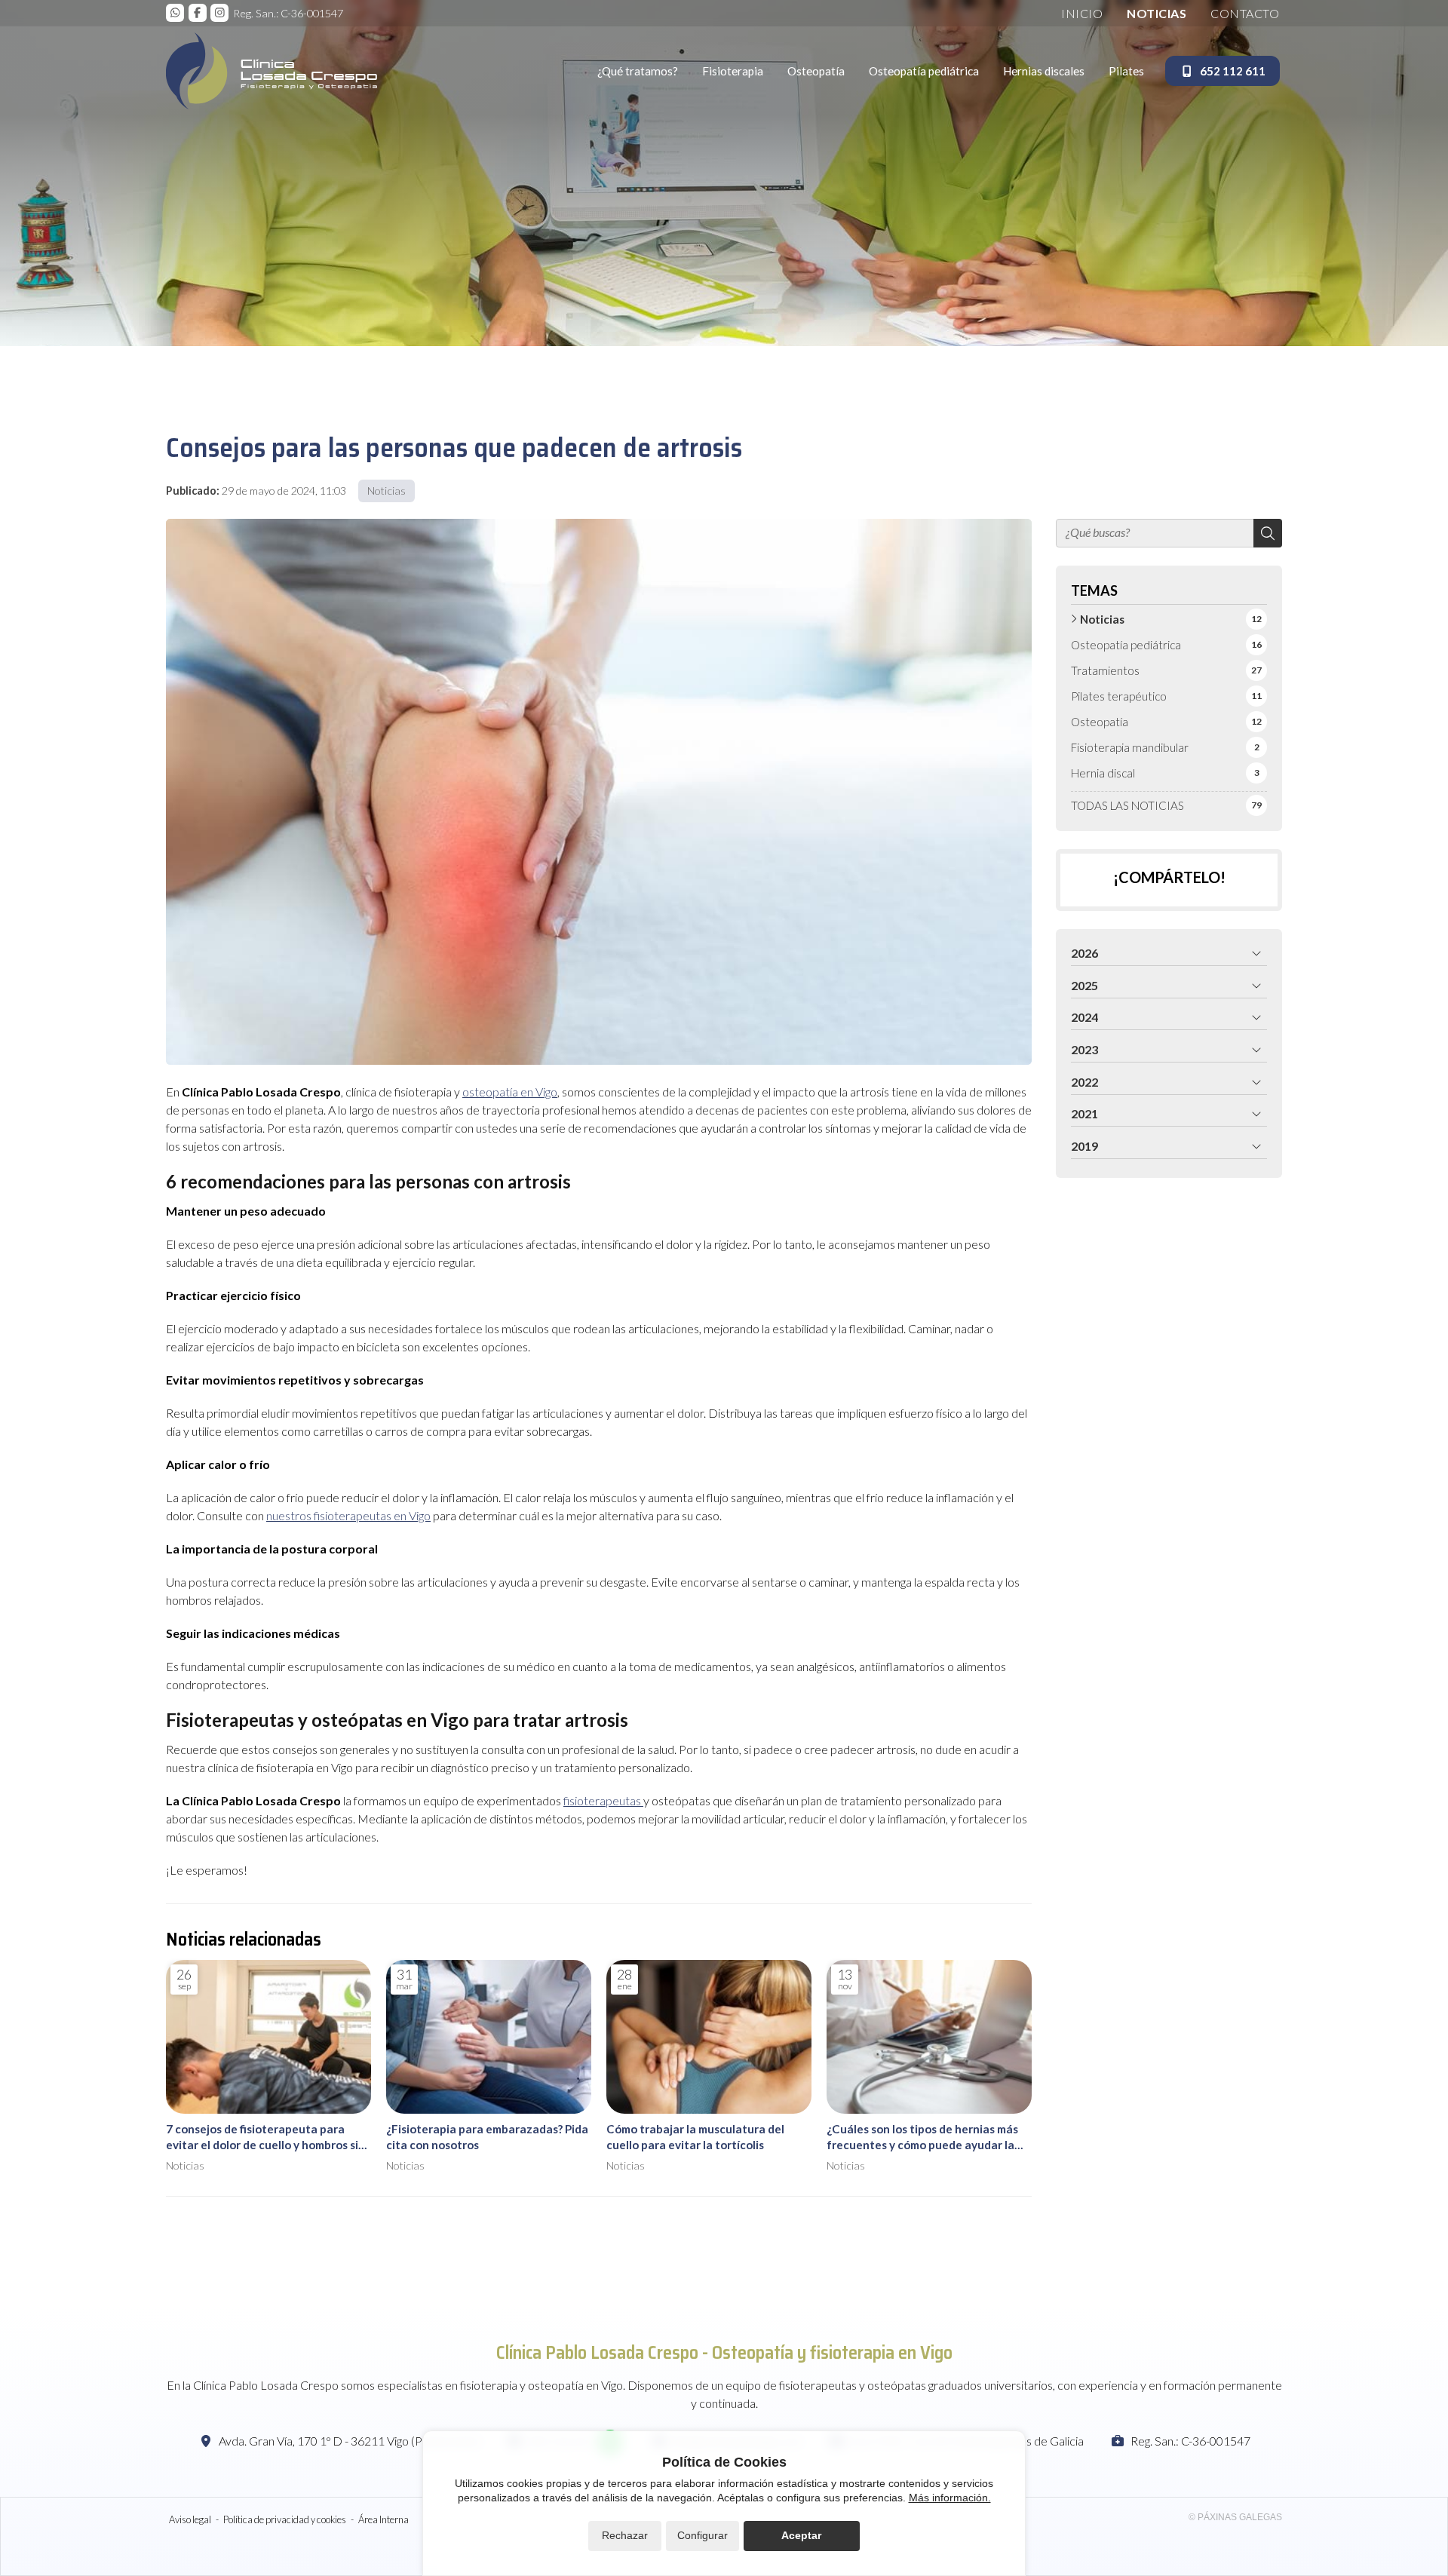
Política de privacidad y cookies (285, 2519)
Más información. (950, 2498)
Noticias (387, 491)
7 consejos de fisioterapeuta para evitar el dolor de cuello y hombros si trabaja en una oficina (262, 2138)
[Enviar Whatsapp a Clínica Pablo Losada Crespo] (175, 13)
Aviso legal (190, 2519)
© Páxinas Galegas (1235, 2517)
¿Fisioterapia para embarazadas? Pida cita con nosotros (487, 2137)
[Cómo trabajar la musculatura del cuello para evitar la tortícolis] (709, 2037)
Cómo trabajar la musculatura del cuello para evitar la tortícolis (695, 2137)
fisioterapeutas (603, 1800)
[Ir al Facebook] (198, 13)
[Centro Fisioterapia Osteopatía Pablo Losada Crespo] (271, 71)
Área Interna (383, 2519)
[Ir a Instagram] (219, 13)
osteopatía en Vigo (510, 1092)
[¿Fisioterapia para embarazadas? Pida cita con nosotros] (489, 2037)
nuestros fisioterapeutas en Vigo (348, 1515)
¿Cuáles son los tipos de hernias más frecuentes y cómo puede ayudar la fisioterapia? (922, 2138)
